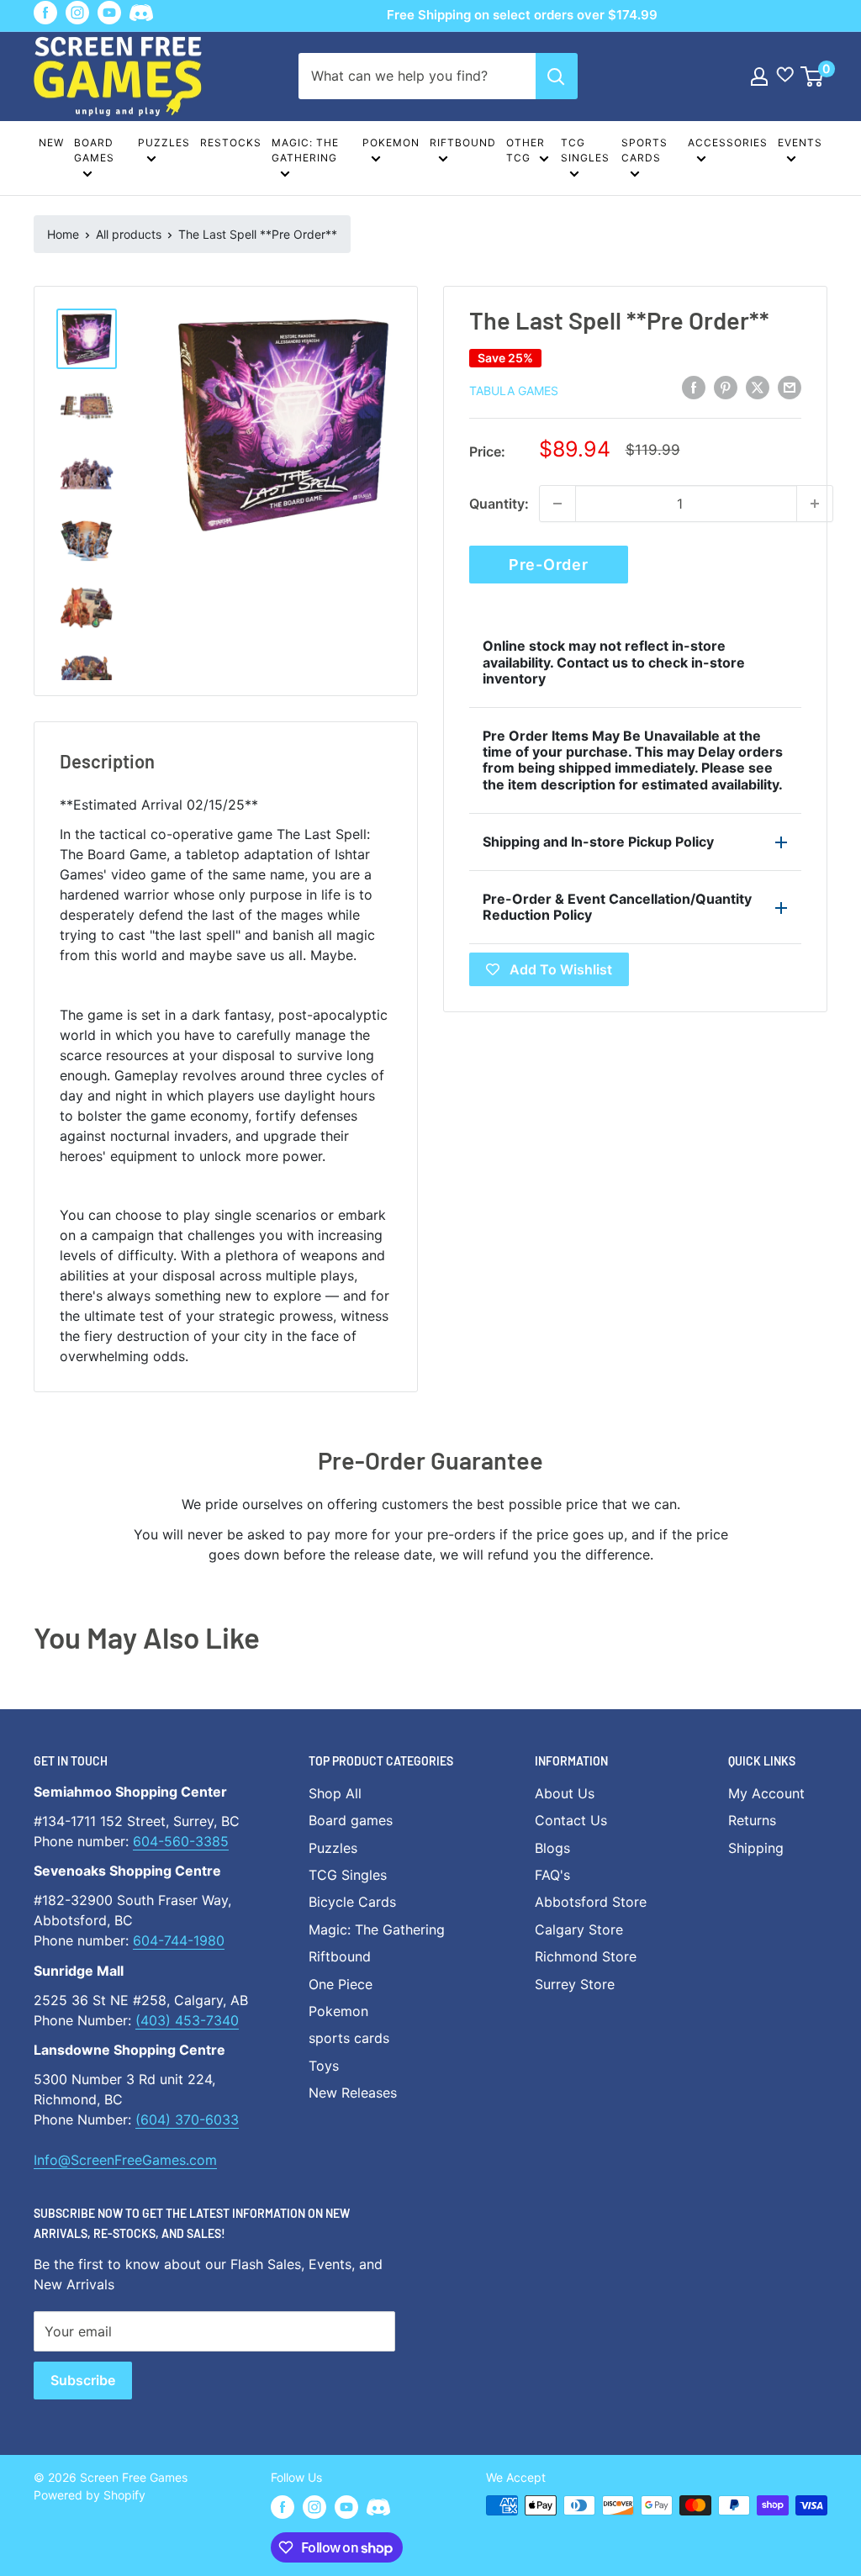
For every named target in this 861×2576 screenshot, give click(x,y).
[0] (813, 77)
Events (800, 143)
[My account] (759, 77)
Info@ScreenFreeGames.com (125, 2160)
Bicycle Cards (352, 1902)
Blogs (552, 1848)
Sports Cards (644, 150)
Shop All (335, 1793)
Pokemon (391, 143)
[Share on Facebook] (694, 388)
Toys (324, 2066)
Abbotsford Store (591, 1902)
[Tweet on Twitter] (758, 388)
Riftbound (463, 143)
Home (63, 234)
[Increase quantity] (815, 504)
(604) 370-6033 (187, 2119)
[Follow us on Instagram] (77, 13)
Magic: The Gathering (305, 150)
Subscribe (83, 2380)
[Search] (557, 76)
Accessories (728, 143)
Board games (94, 150)
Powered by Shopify (90, 2495)
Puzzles (164, 143)
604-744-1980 (179, 1940)
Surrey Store (575, 1984)
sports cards (349, 2038)
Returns (752, 1820)
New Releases (353, 2093)
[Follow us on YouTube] (109, 13)
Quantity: (499, 504)
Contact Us (571, 1820)
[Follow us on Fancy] (141, 16)
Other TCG (526, 150)
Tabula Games (514, 391)
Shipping (756, 1848)
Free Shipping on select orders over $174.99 (522, 15)
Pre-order (548, 565)
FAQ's (552, 1875)
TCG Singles (585, 150)
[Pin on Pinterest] (726, 388)
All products (129, 234)
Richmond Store (586, 1956)
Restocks (231, 143)
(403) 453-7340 (187, 2020)
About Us (565, 1793)
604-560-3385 (181, 1841)
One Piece (341, 1984)
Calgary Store (579, 1929)
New (51, 143)
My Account (766, 1793)
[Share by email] (790, 388)
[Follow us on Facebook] (45, 13)
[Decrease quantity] (557, 504)
